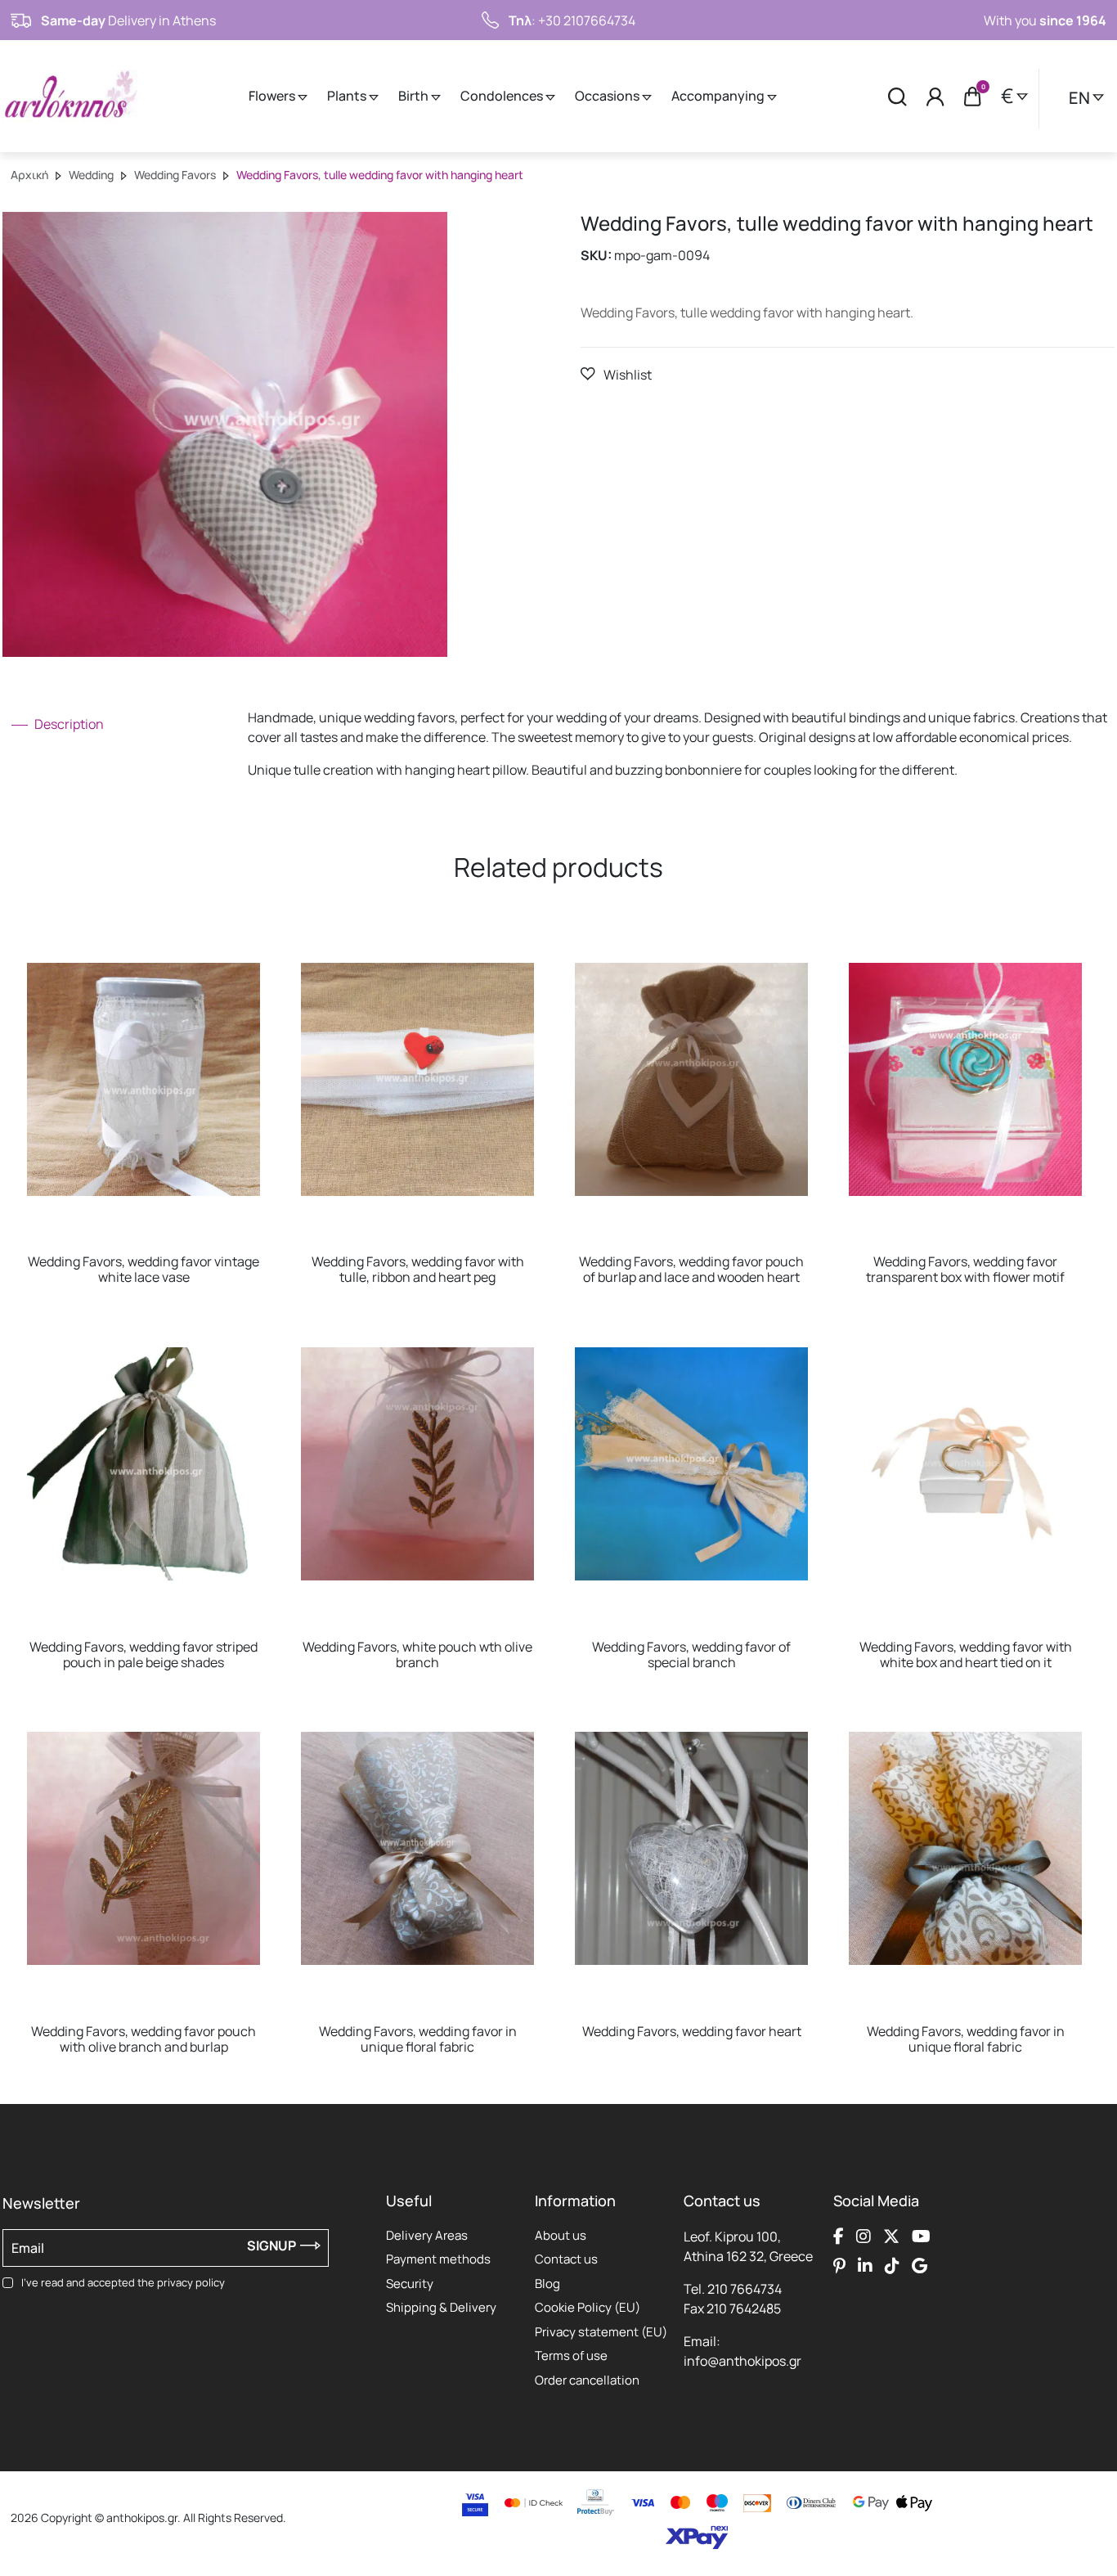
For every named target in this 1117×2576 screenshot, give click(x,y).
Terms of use (571, 2356)
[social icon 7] (892, 2266)
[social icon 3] (891, 2237)
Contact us (566, 2259)
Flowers (273, 96)
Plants (348, 96)
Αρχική (29, 175)
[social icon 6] (865, 2266)
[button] (616, 374)
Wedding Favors (175, 175)
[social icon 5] (839, 2266)
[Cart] (973, 97)
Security (410, 2284)
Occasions (608, 96)
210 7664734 (745, 2289)
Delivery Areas (427, 2235)
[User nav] (935, 96)
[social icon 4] (921, 2237)
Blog (547, 2284)
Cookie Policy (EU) (588, 2307)
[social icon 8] (920, 2266)
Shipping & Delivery (441, 2307)
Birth (415, 96)
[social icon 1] (839, 2237)
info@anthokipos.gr (742, 2361)
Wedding (91, 175)
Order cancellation (587, 2380)
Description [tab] (68, 724)
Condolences (503, 96)
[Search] (897, 96)
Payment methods (438, 2259)
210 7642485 (744, 2309)
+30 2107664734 (587, 20)
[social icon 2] (864, 2237)
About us (561, 2235)
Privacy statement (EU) (601, 2332)
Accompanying (719, 96)
